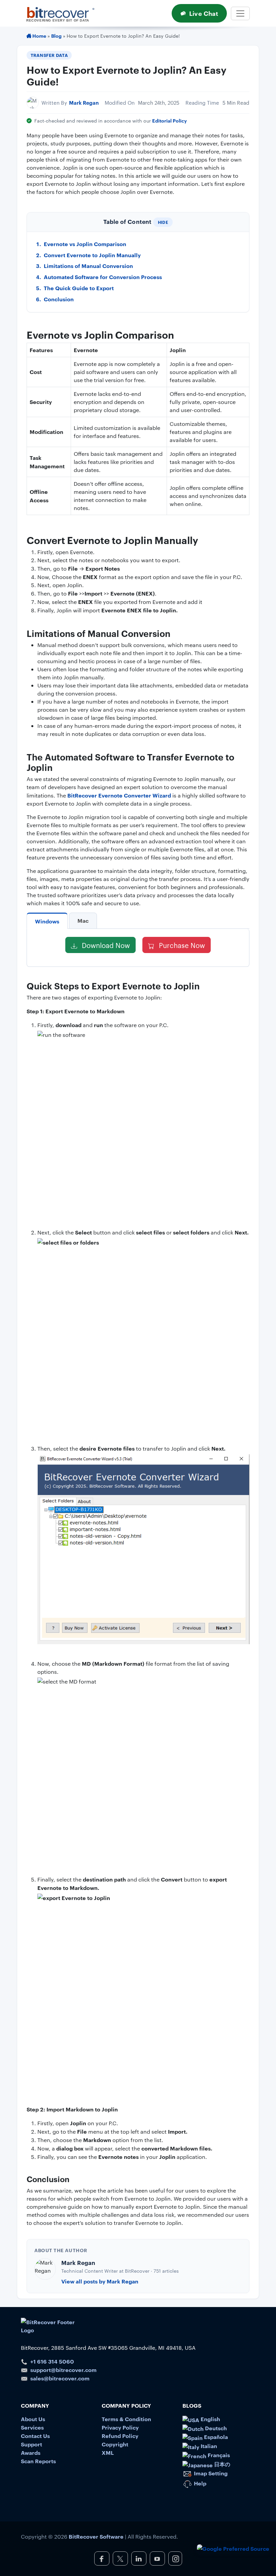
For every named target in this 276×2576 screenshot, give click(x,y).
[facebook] (102, 2558)
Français (218, 2455)
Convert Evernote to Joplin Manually (92, 255)
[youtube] (157, 2558)
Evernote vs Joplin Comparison (85, 244)
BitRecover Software (96, 2536)
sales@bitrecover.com (60, 2378)
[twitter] (120, 2558)
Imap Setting (210, 2473)
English (210, 2419)
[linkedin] (139, 2558)
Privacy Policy (120, 2427)
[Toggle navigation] (240, 13)
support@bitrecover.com (63, 2370)
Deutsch (215, 2428)
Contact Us (35, 2436)
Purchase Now (181, 945)
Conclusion (59, 299)
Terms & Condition (126, 2419)
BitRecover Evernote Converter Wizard (119, 795)
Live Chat (204, 13)
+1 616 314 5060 (52, 2361)
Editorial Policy (169, 120)
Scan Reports (38, 2461)
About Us (33, 2419)
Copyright (115, 2444)
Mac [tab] (83, 920)
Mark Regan (84, 103)
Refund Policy (120, 2436)
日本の (221, 2464)
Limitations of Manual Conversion (88, 266)
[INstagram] (175, 2558)
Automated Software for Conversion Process (103, 277)
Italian (208, 2446)
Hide (163, 222)
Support (31, 2444)
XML (108, 2452)
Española (215, 2437)
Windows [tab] (47, 921)
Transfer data (49, 55)
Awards (31, 2452)
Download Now (105, 945)
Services (32, 2427)
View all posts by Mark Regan (100, 2281)
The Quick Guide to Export (79, 288)
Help (199, 2483)
